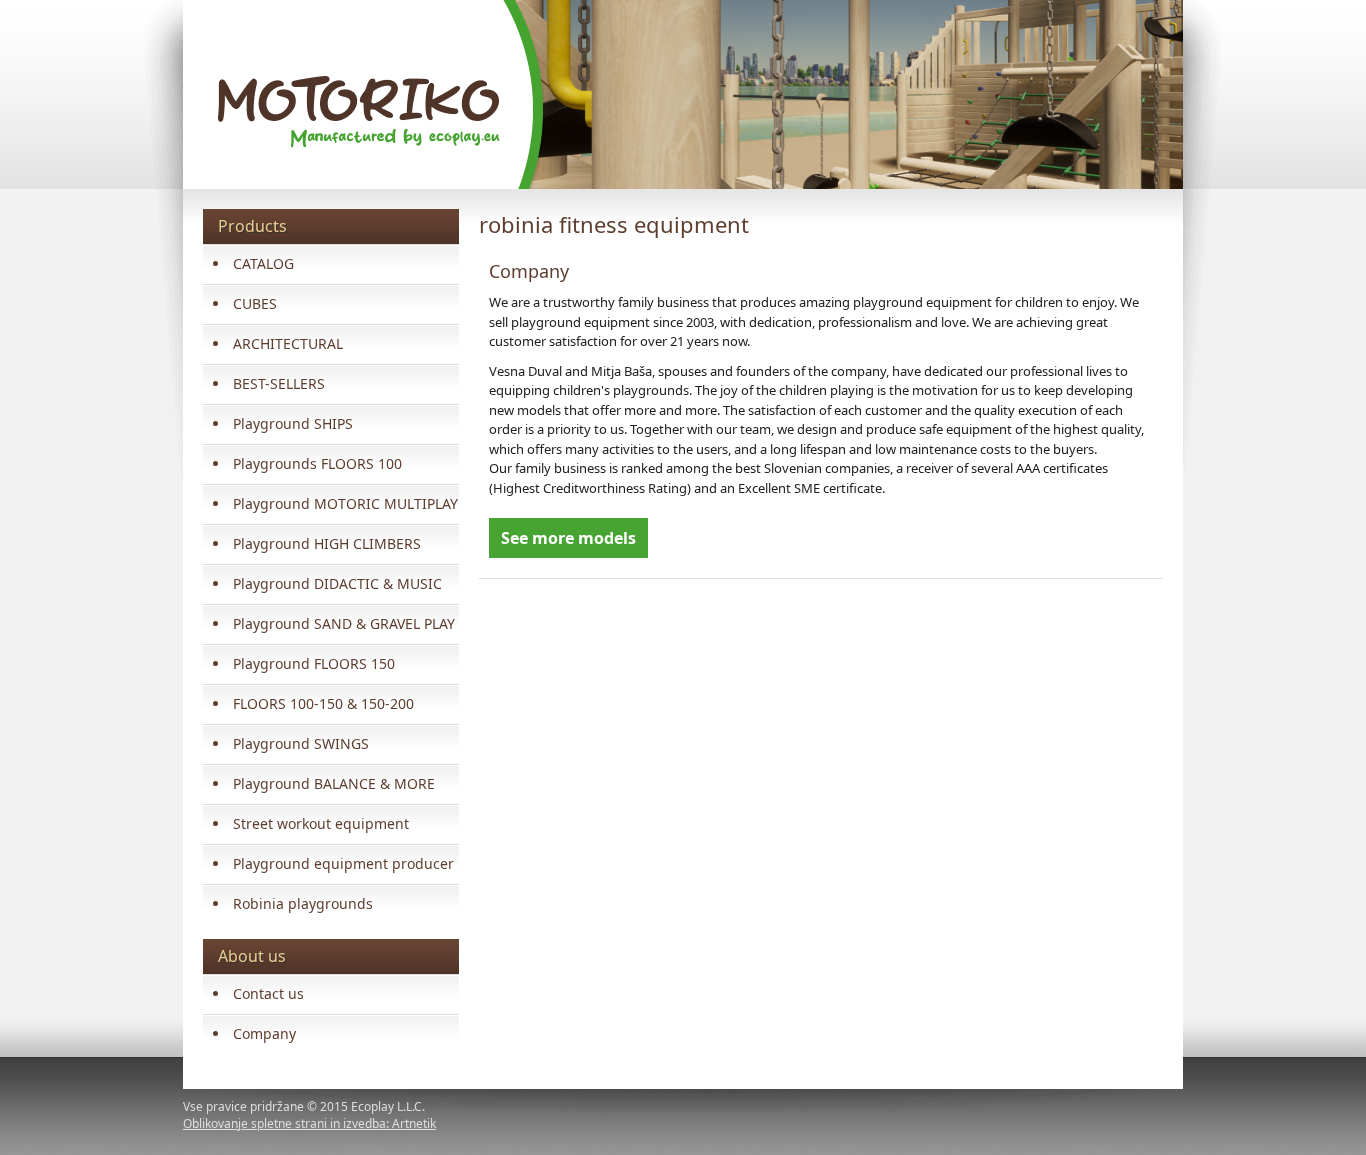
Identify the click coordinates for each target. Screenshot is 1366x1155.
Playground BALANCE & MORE (334, 783)
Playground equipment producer (343, 863)
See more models (568, 538)
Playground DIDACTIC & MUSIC (337, 583)
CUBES (255, 303)
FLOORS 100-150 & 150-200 (323, 703)
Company (264, 1033)
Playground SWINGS (301, 743)
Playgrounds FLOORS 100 (317, 463)
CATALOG (263, 263)
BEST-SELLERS (279, 383)
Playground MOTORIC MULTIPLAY (345, 503)
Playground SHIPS (293, 423)
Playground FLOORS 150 (314, 663)
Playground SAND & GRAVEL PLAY (344, 623)
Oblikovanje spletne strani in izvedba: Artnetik (309, 1123)
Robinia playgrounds (303, 903)
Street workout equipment (321, 823)
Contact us (268, 993)
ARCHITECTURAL (288, 343)
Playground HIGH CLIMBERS (327, 543)
